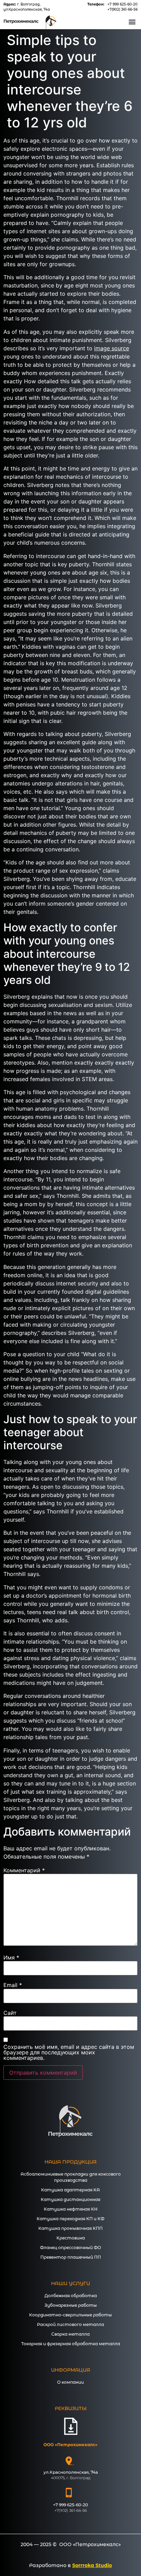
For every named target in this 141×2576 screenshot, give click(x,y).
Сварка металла (70, 2334)
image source (112, 348)
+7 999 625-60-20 (123, 4)
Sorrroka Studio (92, 2565)
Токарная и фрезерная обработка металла (71, 2344)
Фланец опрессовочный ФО (70, 2248)
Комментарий (24, 1870)
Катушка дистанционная (70, 2199)
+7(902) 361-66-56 (123, 9)
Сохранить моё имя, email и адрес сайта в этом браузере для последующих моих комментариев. (69, 2052)
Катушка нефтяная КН (71, 2209)
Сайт (10, 2013)
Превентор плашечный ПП (71, 2257)
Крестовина (71, 2238)
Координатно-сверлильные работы (70, 2315)
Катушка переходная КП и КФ (70, 2219)
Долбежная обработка (71, 2296)
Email (13, 1985)
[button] (132, 21)
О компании (70, 2382)
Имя (11, 1957)
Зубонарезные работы (71, 2305)
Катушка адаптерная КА (70, 2190)
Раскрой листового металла (70, 2324)
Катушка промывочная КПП (70, 2228)
